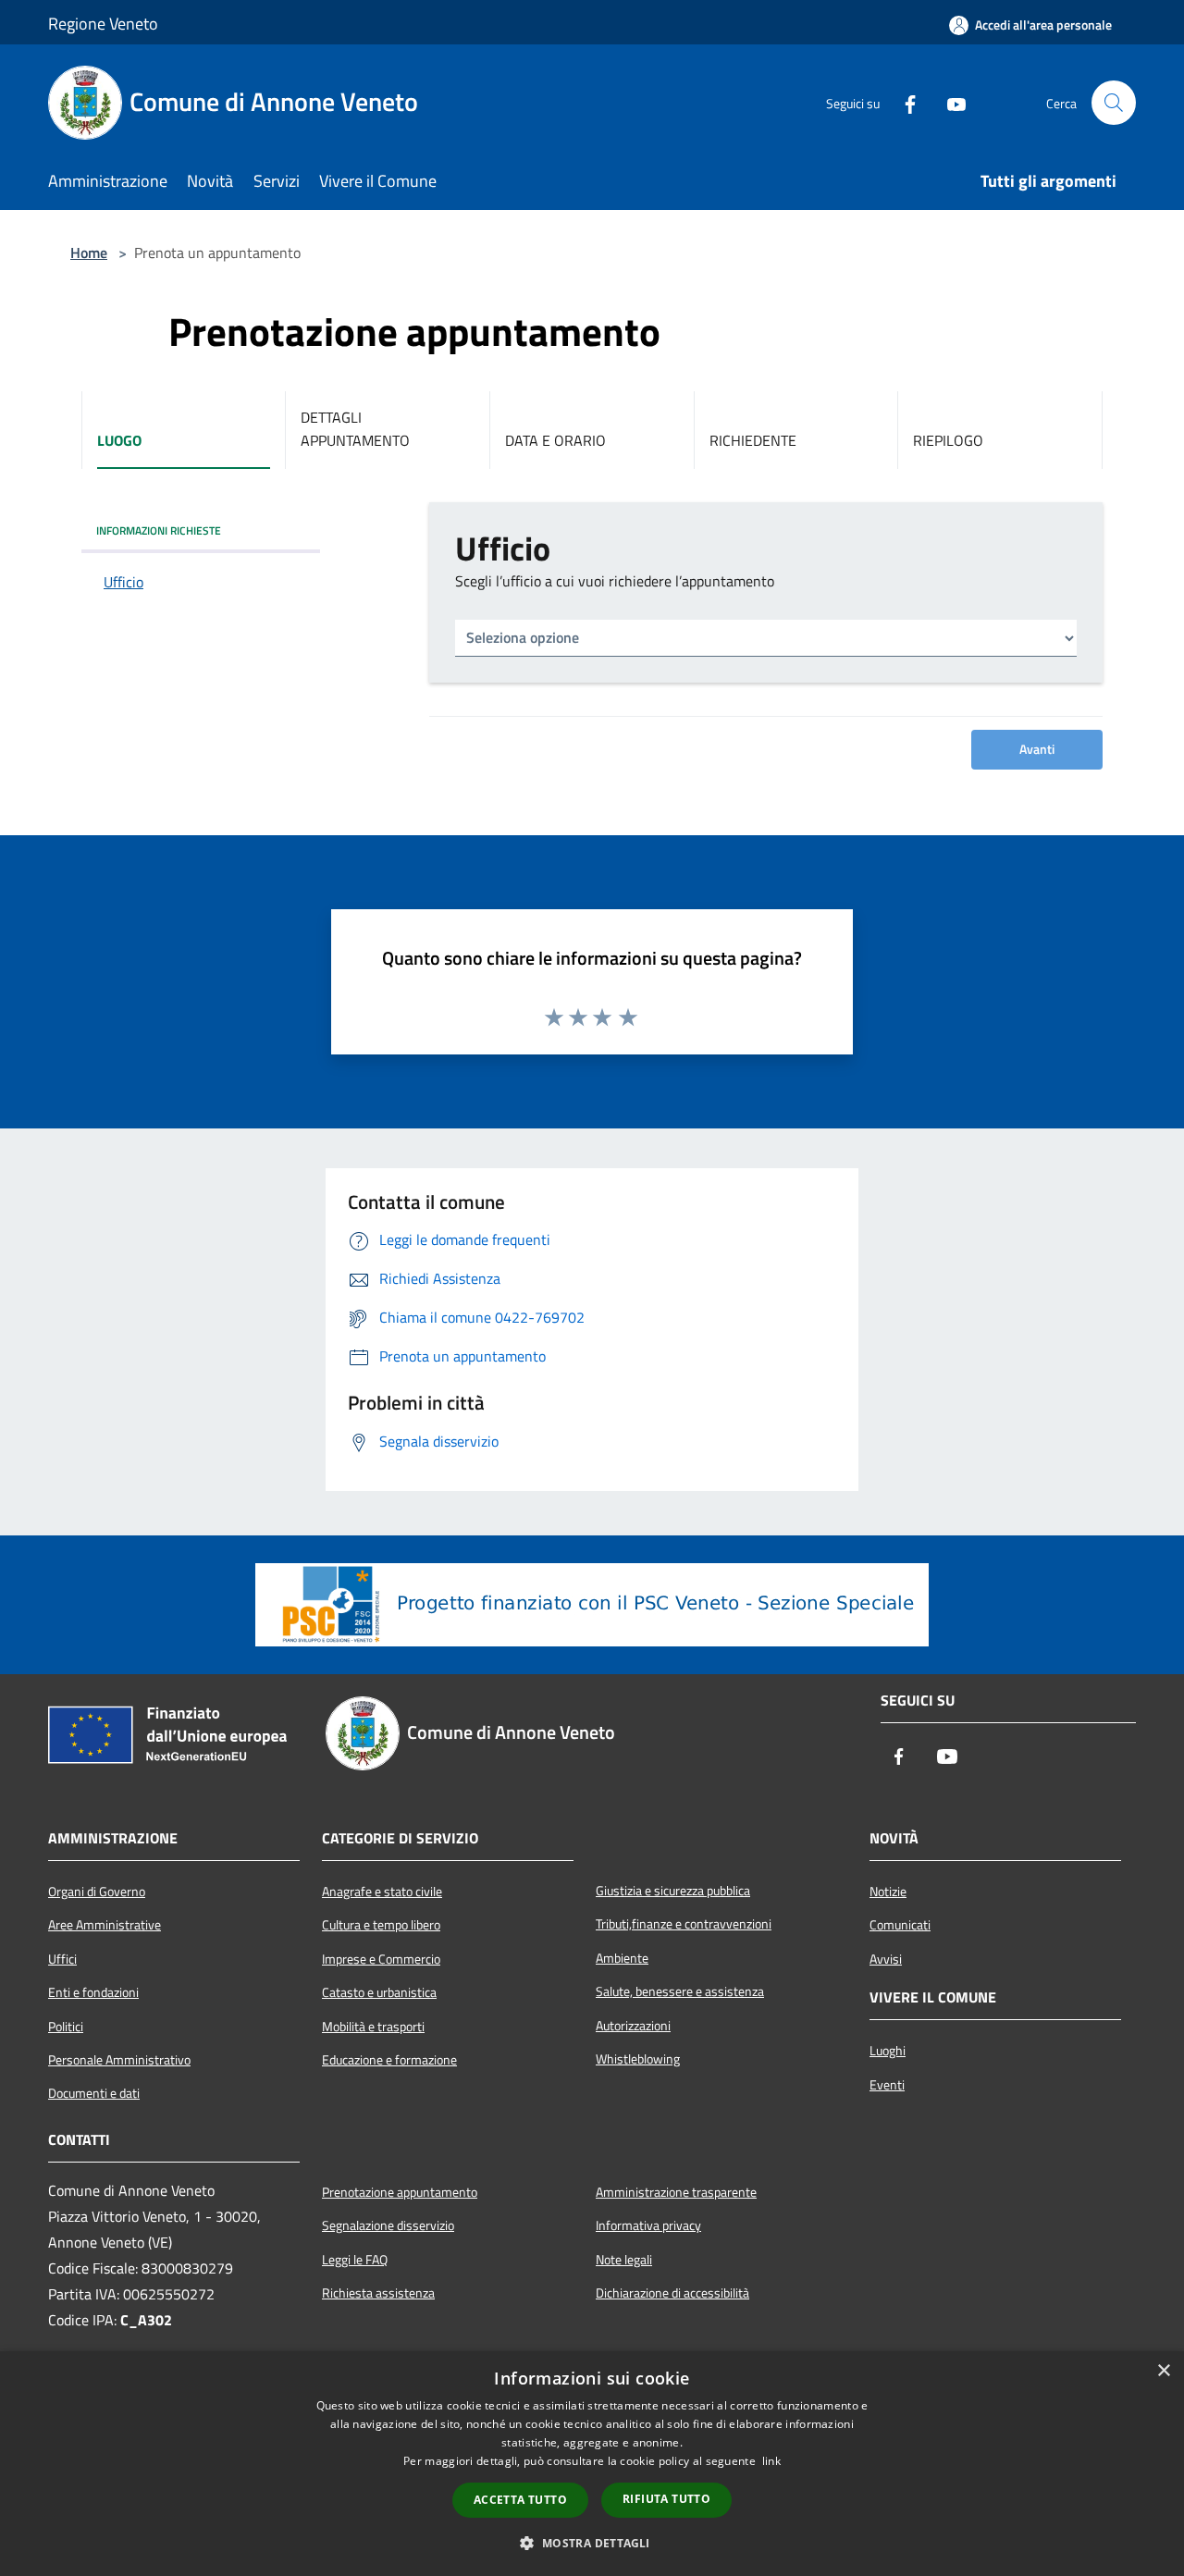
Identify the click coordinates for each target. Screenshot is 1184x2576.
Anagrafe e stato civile (382, 1892)
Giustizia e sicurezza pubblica (673, 1891)
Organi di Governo (97, 1892)
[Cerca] (1114, 103)
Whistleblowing (638, 2059)
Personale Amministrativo (119, 2060)
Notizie (888, 1892)
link (771, 2461)
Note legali (624, 2260)
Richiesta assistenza (378, 2293)
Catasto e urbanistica (379, 1992)
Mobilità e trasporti (373, 2027)
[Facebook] (903, 103)
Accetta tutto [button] (520, 2500)
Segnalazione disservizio (388, 2225)
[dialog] (592, 2464)
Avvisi (886, 1959)
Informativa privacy (648, 2225)
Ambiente (622, 1958)
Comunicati (900, 1925)
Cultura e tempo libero (381, 1925)
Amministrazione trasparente (676, 2192)
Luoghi (888, 2051)
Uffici (62, 1959)
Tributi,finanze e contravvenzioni (684, 1924)
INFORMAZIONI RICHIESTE (159, 530)
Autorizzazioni (633, 2026)
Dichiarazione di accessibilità (672, 2293)
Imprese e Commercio (381, 1959)
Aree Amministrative (105, 1925)
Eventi (887, 2085)
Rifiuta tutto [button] (666, 2499)
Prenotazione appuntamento (400, 2192)
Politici (66, 2027)
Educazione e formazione (389, 2060)
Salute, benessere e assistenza (680, 1991)
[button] (592, 2543)
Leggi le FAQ (355, 2260)
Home (89, 253)
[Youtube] (949, 103)
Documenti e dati (94, 2093)
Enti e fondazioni (93, 1992)
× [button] (1163, 2371)
